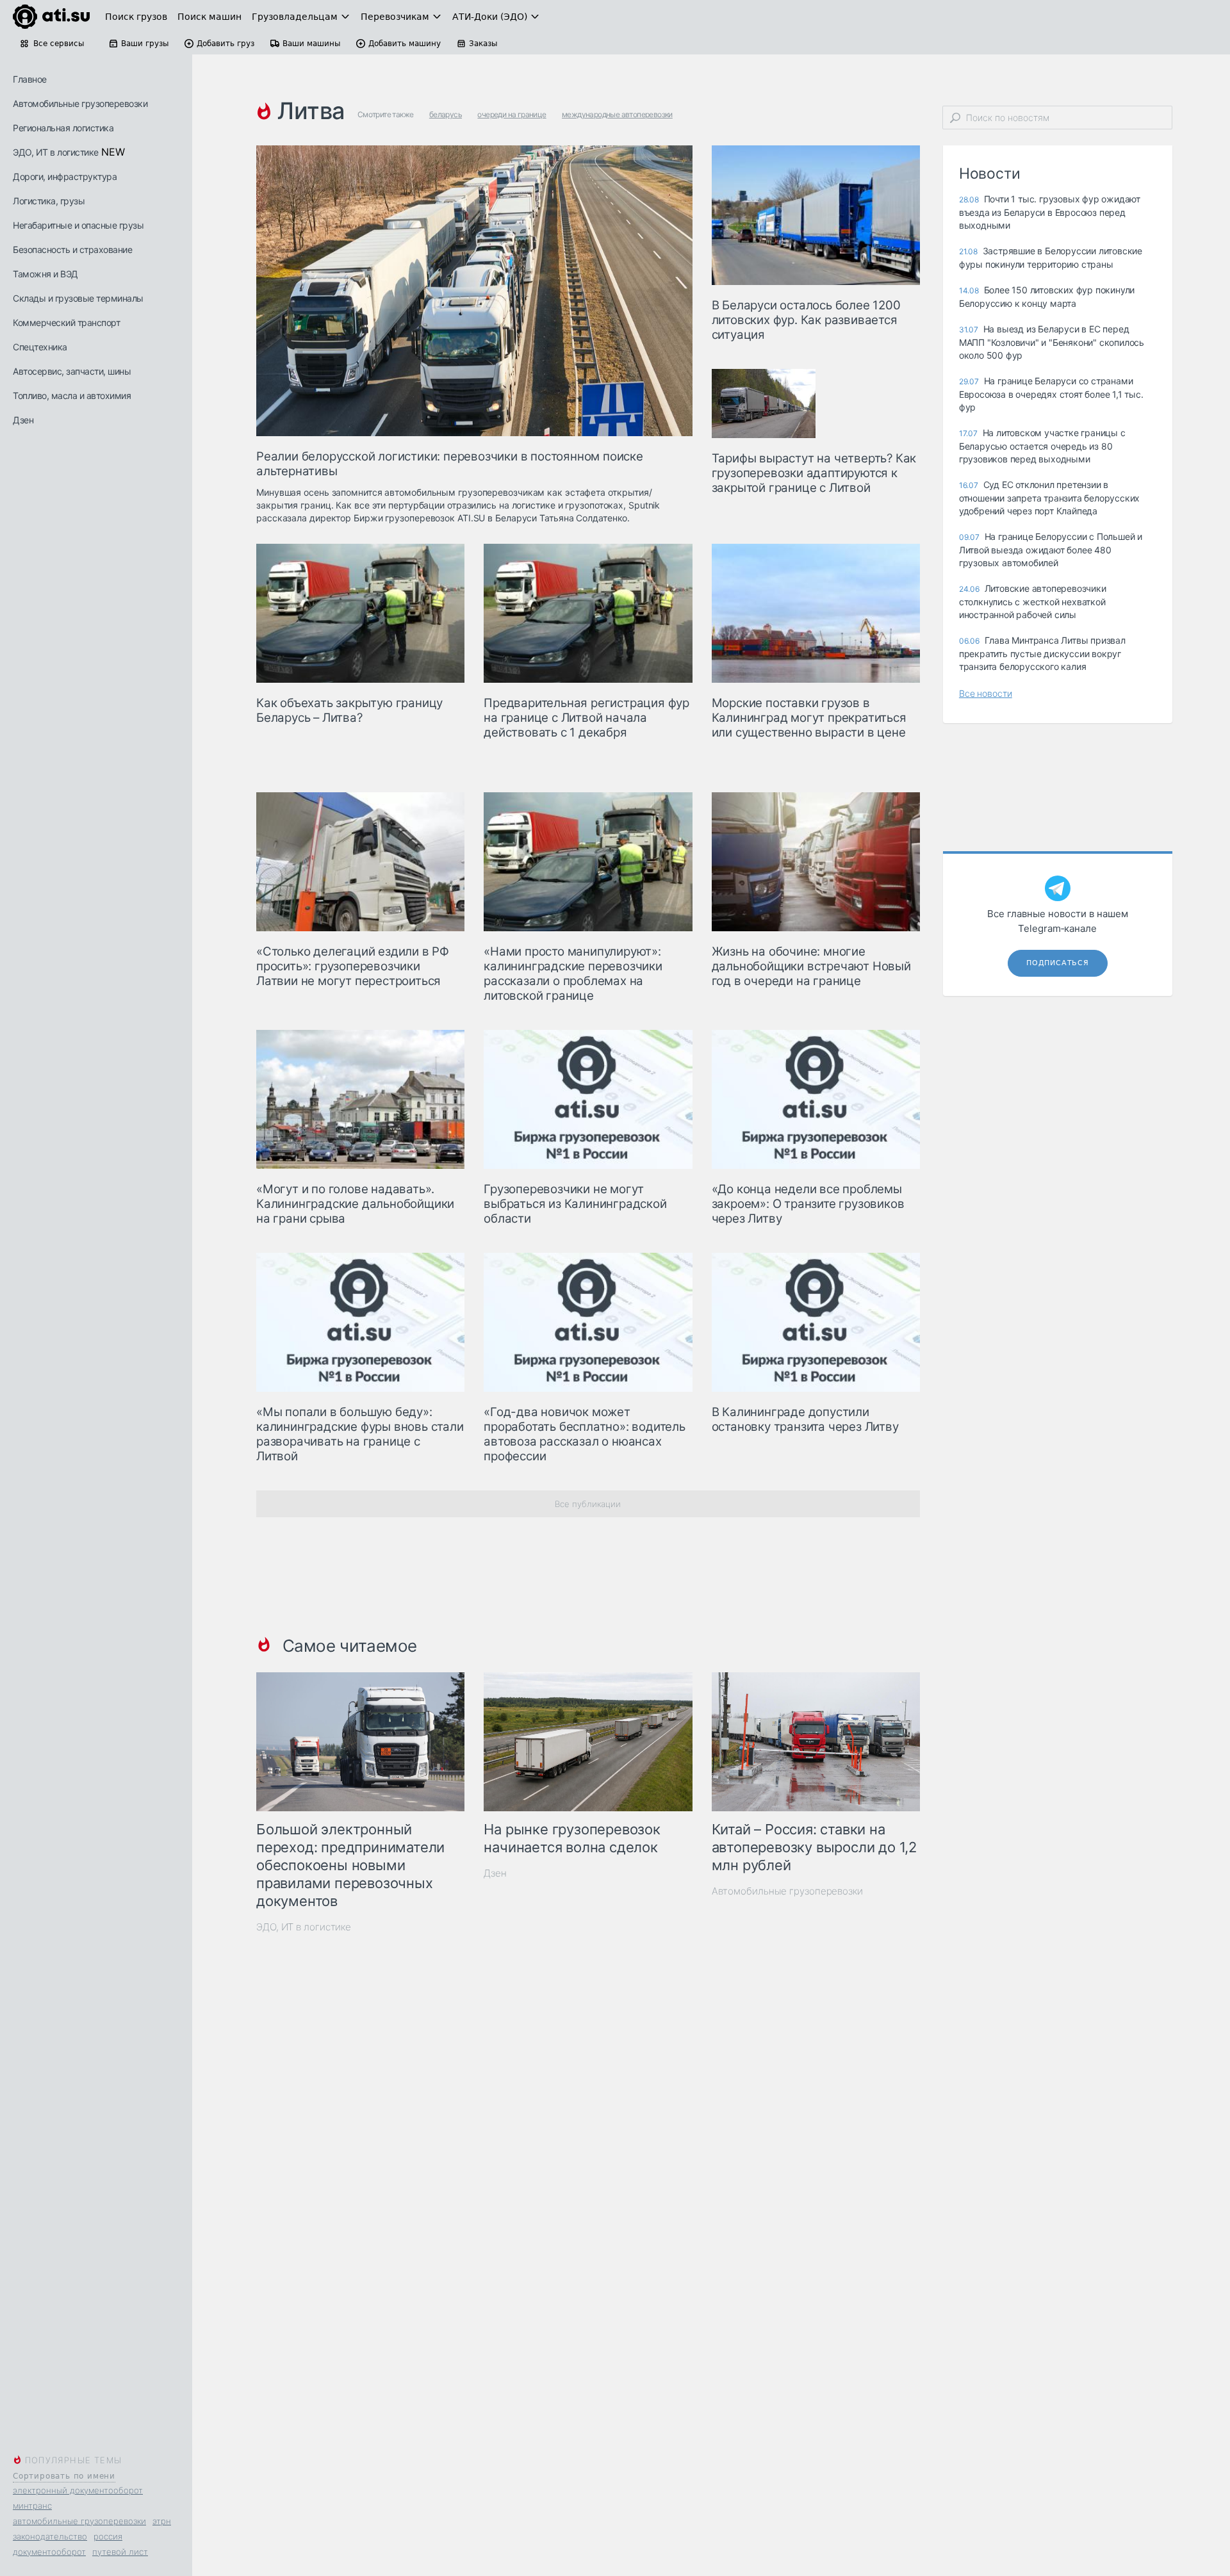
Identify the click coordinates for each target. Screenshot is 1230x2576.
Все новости (986, 693)
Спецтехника (40, 347)
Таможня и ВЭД (45, 274)
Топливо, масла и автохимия (72, 395)
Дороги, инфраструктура (65, 176)
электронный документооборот (78, 2490)
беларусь (446, 114)
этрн (162, 2521)
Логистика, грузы (49, 201)
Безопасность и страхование (72, 249)
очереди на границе (512, 114)
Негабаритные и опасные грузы (78, 225)
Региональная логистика (63, 128)
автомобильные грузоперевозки (79, 2521)
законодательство (50, 2536)
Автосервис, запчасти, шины (72, 371)
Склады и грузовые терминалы (78, 298)
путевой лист (120, 2552)
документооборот (49, 2552)
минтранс (32, 2506)
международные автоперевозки (617, 114)
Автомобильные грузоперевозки (80, 103)
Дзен (23, 420)
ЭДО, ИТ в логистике (56, 152)
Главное (30, 79)
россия (108, 2536)
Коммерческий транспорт (66, 322)
